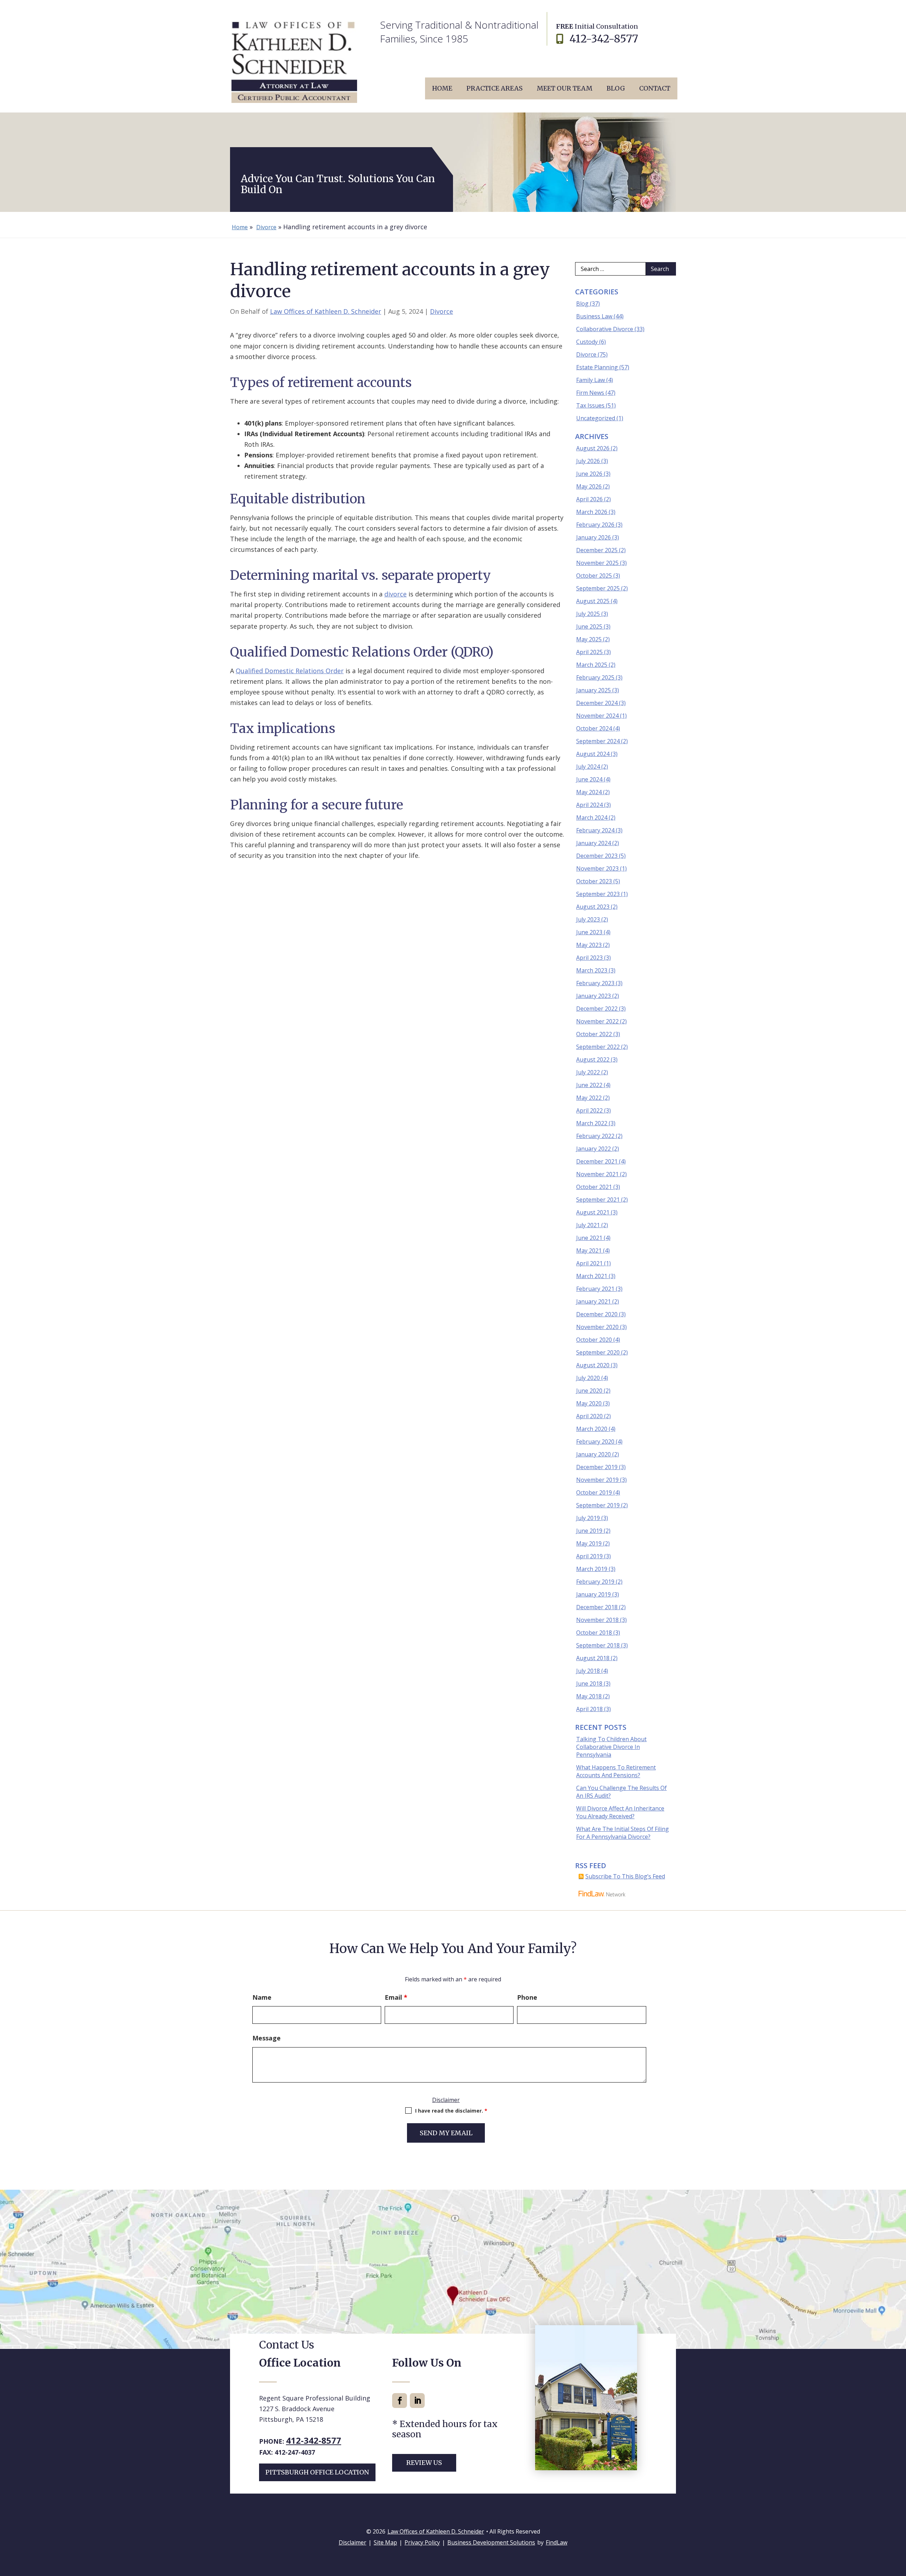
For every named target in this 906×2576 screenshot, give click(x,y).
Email (396, 1997)
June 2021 (589, 1238)
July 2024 (588, 767)
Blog (616, 88)
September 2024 (598, 741)
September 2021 (598, 1200)
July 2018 (588, 1671)
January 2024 (594, 843)
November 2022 (597, 1021)
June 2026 (589, 474)
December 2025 (597, 550)
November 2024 (597, 716)
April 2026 (589, 499)
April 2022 (589, 1110)
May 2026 (589, 486)
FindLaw (557, 2542)
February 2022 (595, 1136)
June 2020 (589, 1391)
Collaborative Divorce (605, 329)
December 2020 (597, 1314)
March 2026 (592, 512)
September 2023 (598, 894)
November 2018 (597, 1620)
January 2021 (594, 1301)
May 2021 (589, 1251)
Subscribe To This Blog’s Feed (625, 1876)
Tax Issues (590, 405)
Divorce (441, 311)
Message (266, 2038)
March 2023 (592, 970)
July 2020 (588, 1378)
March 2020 (592, 1429)
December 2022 (597, 1009)
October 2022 (594, 1034)
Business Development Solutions (491, 2542)
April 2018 (589, 1709)
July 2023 (588, 919)
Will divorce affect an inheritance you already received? (620, 1812)
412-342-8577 (604, 39)
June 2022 (589, 1085)
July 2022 (588, 1072)
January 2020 (594, 1454)
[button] (899, 2525)
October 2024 (594, 728)
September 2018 (598, 1645)
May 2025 (589, 639)
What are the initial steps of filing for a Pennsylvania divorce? (623, 1833)
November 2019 (597, 1480)
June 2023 (589, 932)
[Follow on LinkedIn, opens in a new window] (417, 2401)
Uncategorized (596, 418)
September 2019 (598, 1505)
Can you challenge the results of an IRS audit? (621, 1792)
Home (442, 88)
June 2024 (589, 779)
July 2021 (588, 1225)
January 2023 (594, 996)
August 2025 (593, 601)
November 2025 (597, 563)
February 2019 (595, 1582)
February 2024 (595, 830)
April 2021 (589, 1263)
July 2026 (588, 461)
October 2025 (594, 576)
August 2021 (593, 1212)
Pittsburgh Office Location (317, 2472)
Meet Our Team (565, 88)
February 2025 (595, 677)
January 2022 (594, 1149)
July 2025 (588, 614)
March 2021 (592, 1276)
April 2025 (589, 652)
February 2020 (595, 1442)
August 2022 (593, 1059)
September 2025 (598, 588)
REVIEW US (424, 2463)
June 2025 (589, 626)
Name (262, 1997)
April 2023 (589, 958)
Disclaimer (446, 2100)
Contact (655, 88)
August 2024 (593, 754)
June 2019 (589, 1531)
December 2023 (597, 856)
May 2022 (589, 1098)
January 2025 (594, 690)
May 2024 (589, 792)
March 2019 (592, 1569)
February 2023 (595, 983)
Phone (527, 1997)
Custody (587, 342)
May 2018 (589, 1696)
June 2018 (589, 1683)
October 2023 (594, 881)
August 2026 (593, 448)
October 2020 (594, 1340)
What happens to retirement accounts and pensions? (616, 1771)
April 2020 (589, 1416)
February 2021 (595, 1289)
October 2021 (594, 1187)
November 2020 (597, 1327)
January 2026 (594, 537)
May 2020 (589, 1403)
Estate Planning (597, 367)
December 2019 (597, 1467)
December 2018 (597, 1607)
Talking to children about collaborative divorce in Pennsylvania (611, 1747)
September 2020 (598, 1352)
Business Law (594, 316)
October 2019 (594, 1492)
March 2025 (592, 665)
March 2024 (592, 818)
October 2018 (594, 1633)
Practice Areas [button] (495, 88)
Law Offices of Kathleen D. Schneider (326, 311)
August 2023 (593, 907)
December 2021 (597, 1161)
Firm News (590, 393)
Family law (590, 380)
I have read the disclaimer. (451, 2111)
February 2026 (595, 525)
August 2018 (593, 1658)
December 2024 (597, 703)
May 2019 (589, 1543)
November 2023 (597, 868)
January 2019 (594, 1594)
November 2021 (597, 1174)
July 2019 (588, 1518)
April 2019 (589, 1556)
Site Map (385, 2542)
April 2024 (589, 805)
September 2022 (598, 1047)
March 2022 (592, 1123)
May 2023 (589, 945)
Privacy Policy (422, 2542)
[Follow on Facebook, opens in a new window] (400, 2401)
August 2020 (593, 1365)
